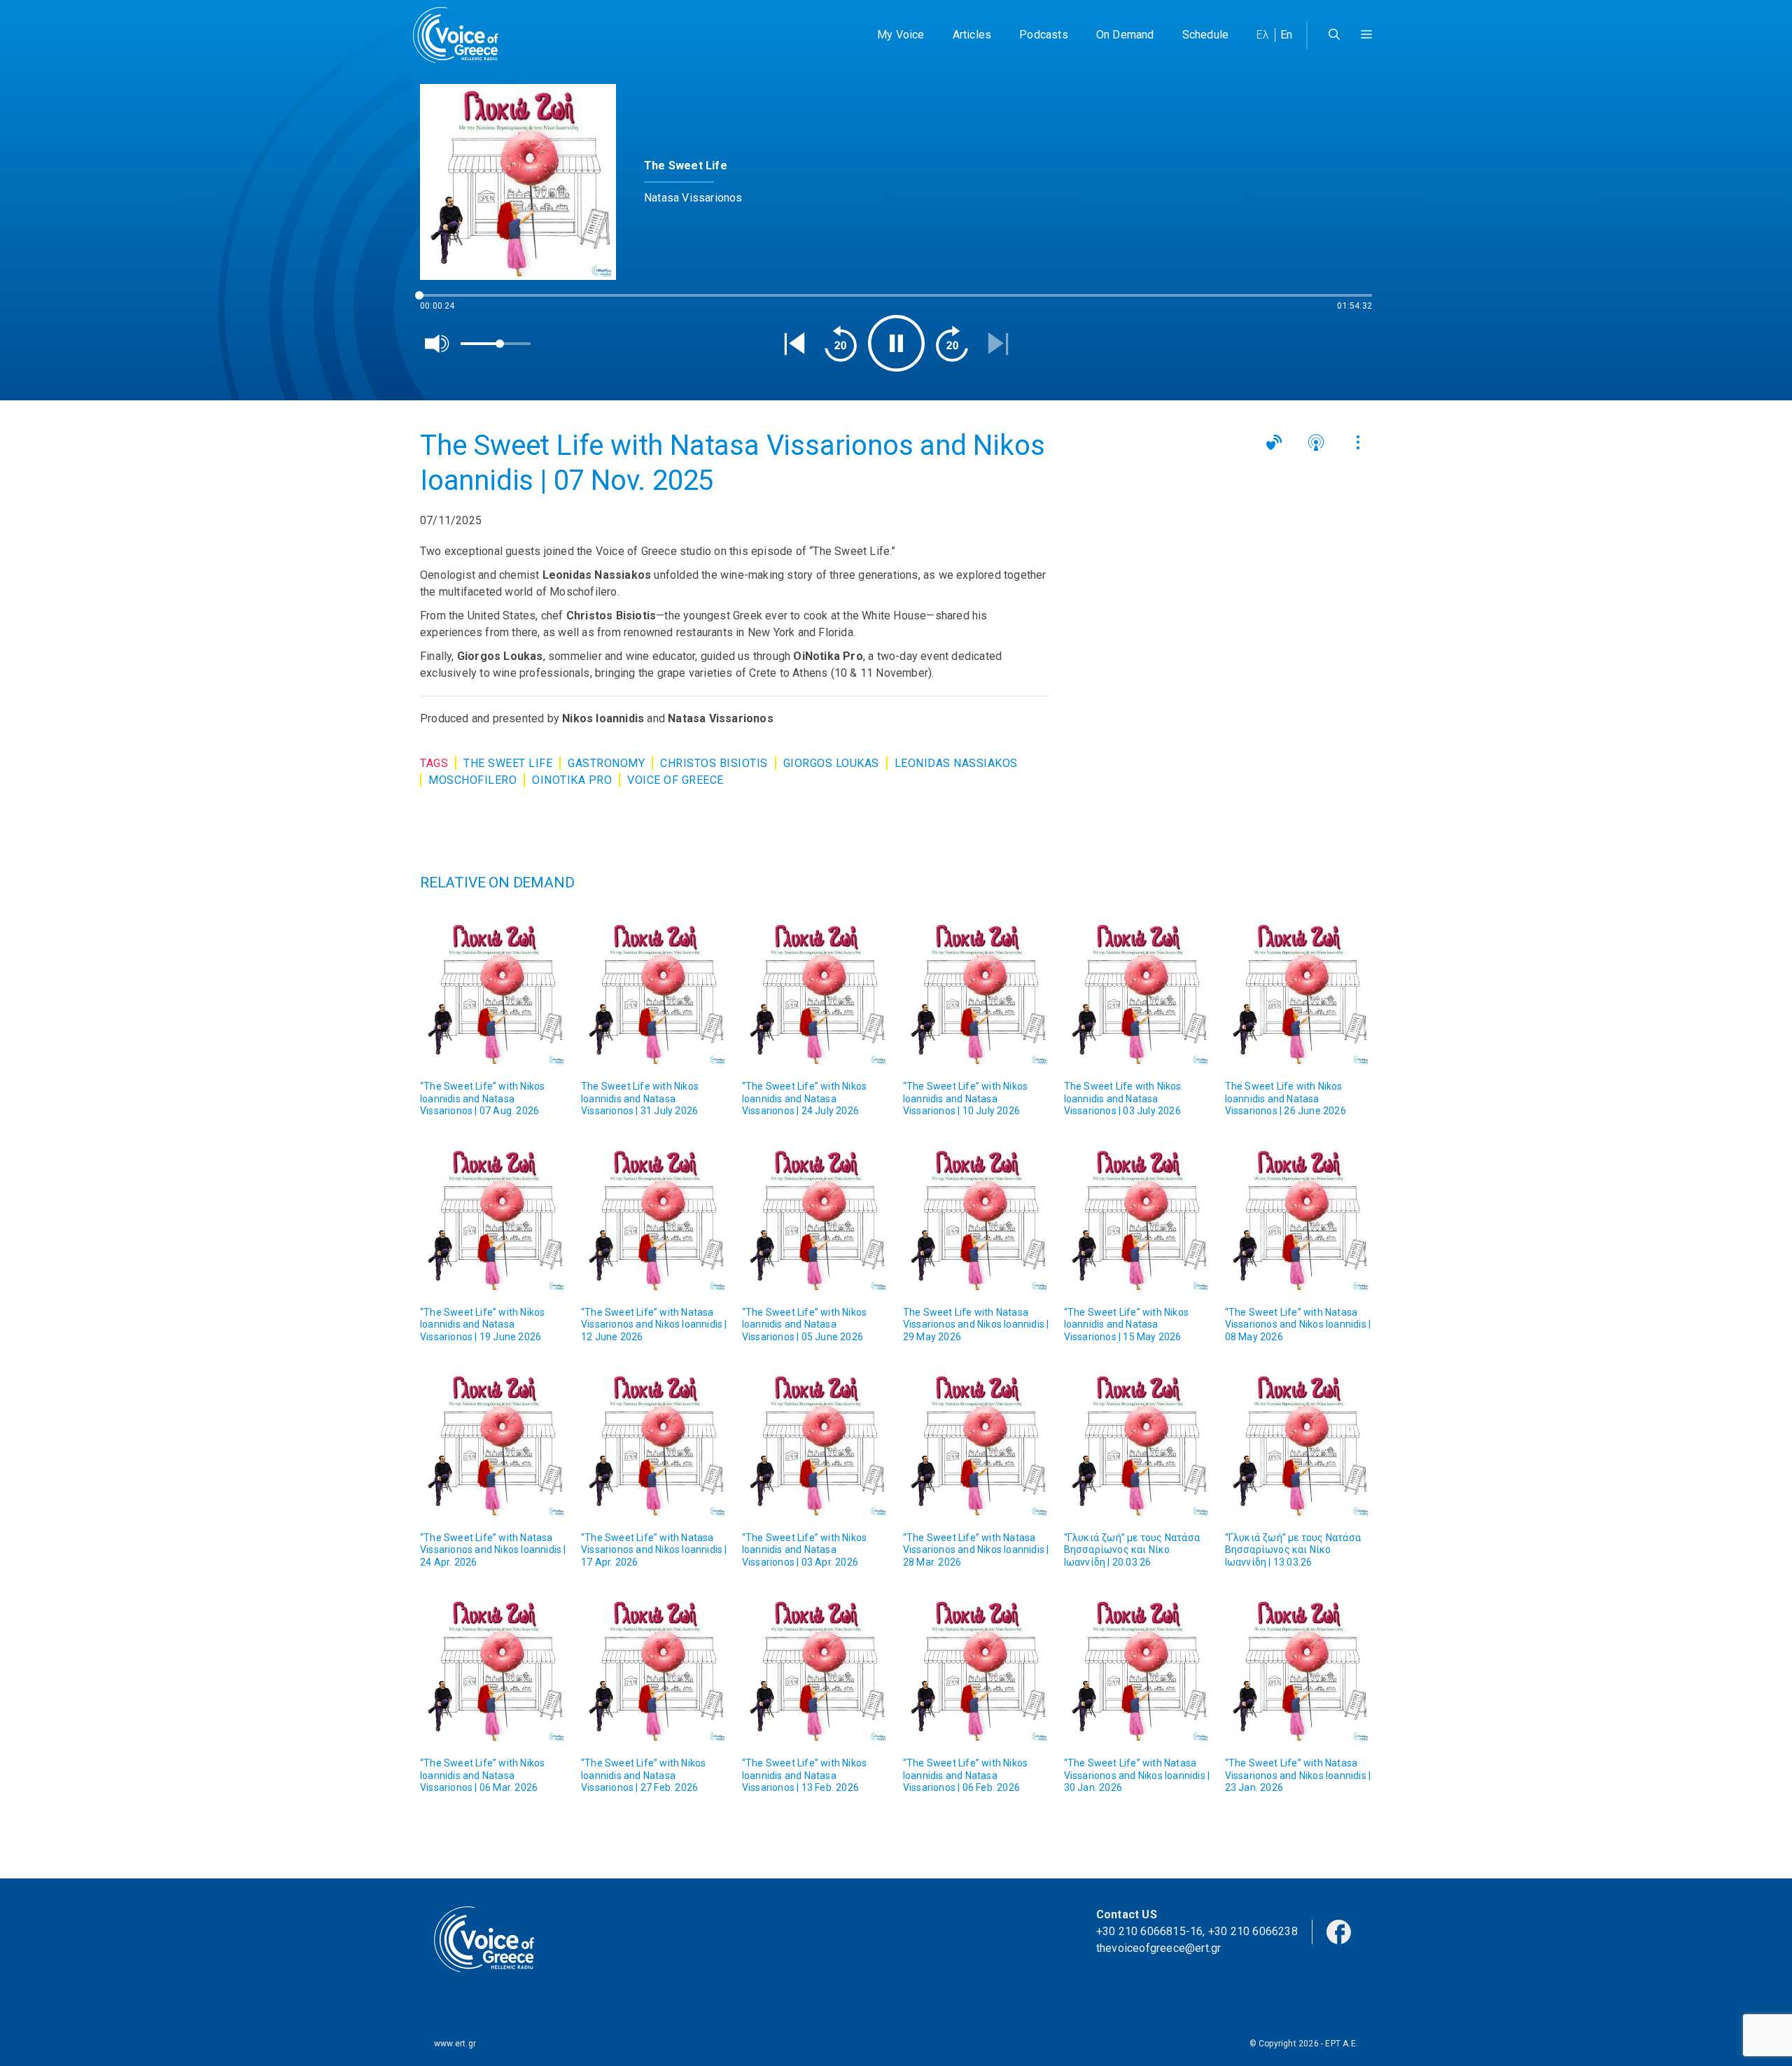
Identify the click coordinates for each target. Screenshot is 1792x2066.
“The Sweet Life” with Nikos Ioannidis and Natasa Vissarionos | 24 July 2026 (804, 1098)
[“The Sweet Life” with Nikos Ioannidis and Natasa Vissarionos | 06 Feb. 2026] (976, 1670)
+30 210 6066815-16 (1150, 1931)
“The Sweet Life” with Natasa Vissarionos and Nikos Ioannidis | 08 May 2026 (1298, 1324)
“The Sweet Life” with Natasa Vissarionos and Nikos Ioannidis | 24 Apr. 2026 (493, 1550)
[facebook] (1339, 1931)
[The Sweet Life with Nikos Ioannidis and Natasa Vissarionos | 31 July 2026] (654, 993)
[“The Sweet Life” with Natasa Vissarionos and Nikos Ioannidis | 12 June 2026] (654, 1219)
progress (443, 302)
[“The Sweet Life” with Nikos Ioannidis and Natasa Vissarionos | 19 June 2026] (493, 1219)
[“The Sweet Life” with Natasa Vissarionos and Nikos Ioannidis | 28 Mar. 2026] (976, 1445)
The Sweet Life (508, 763)
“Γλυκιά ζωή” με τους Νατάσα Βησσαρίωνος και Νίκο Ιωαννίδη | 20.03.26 (1132, 1550)
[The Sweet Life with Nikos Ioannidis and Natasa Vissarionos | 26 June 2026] (1298, 993)
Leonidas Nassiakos (956, 763)
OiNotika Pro (572, 780)
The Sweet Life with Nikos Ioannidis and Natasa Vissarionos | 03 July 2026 (1123, 1098)
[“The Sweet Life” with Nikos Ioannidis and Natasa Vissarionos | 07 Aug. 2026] (493, 993)
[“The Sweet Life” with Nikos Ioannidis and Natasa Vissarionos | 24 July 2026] (815, 993)
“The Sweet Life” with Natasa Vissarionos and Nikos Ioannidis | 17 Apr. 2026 (654, 1550)
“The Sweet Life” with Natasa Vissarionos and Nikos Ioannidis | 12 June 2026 (654, 1324)
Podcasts (1044, 35)
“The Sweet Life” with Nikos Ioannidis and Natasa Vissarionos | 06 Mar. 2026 (482, 1775)
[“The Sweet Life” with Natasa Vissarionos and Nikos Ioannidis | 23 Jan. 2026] (1298, 1670)
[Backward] (841, 344)
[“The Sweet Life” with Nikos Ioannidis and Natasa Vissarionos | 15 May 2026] (1137, 1219)
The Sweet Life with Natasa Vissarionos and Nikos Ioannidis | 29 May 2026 (976, 1324)
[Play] (896, 343)
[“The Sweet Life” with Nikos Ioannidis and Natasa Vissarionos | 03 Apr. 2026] (815, 1445)
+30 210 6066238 (1253, 1931)
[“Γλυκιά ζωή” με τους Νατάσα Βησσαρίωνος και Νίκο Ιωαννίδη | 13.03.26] (1298, 1445)
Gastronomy (606, 763)
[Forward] (952, 344)
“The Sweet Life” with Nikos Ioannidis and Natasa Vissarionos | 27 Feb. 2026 (643, 1775)
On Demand (1125, 35)
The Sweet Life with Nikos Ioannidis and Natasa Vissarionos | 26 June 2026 (1286, 1098)
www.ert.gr (455, 2044)
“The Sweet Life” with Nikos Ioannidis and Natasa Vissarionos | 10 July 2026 (965, 1098)
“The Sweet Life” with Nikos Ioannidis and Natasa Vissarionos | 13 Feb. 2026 (804, 1775)
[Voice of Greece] (461, 35)
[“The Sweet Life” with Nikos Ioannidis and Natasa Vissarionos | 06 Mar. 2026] (493, 1670)
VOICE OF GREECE (675, 780)
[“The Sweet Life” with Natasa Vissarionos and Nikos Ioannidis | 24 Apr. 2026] (493, 1445)
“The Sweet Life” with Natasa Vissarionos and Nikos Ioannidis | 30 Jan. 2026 (1137, 1775)
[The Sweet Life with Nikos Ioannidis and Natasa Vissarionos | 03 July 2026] (1137, 993)
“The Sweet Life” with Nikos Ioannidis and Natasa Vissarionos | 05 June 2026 (804, 1324)
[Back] (794, 344)
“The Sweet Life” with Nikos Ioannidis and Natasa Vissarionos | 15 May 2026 (1126, 1324)
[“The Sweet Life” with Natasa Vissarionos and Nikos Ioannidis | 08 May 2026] (1298, 1219)
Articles (972, 35)
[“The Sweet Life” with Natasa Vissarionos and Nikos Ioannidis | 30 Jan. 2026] (1137, 1670)
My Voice (901, 35)
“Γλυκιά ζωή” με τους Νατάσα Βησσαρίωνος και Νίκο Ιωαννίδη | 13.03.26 (1293, 1550)
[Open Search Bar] (1334, 35)
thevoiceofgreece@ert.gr (1159, 1948)
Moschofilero (472, 780)
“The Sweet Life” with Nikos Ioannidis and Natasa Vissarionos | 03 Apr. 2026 (804, 1550)
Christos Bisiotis (714, 763)
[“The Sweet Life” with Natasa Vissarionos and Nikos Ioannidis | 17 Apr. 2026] (654, 1445)
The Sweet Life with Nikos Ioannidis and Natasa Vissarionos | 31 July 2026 (640, 1098)
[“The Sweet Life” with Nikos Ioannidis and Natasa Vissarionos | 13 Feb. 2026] (815, 1670)
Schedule (1206, 35)
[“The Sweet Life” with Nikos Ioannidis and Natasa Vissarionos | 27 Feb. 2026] (654, 1670)
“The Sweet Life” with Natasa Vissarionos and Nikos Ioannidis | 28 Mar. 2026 (976, 1550)
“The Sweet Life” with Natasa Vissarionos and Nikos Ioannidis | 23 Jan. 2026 (1298, 1775)
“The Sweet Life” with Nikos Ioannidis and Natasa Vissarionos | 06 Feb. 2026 (965, 1775)
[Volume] (437, 344)
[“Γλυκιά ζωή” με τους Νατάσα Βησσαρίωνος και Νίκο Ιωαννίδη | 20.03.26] (1137, 1445)
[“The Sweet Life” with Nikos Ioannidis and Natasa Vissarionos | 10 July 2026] (976, 993)
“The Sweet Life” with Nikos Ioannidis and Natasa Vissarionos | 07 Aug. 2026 (482, 1098)
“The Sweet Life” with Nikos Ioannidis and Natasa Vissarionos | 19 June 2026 (482, 1324)
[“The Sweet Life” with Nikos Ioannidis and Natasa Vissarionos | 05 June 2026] (815, 1219)
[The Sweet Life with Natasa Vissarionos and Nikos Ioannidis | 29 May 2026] (976, 1219)
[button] (1366, 35)
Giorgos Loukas (831, 763)
